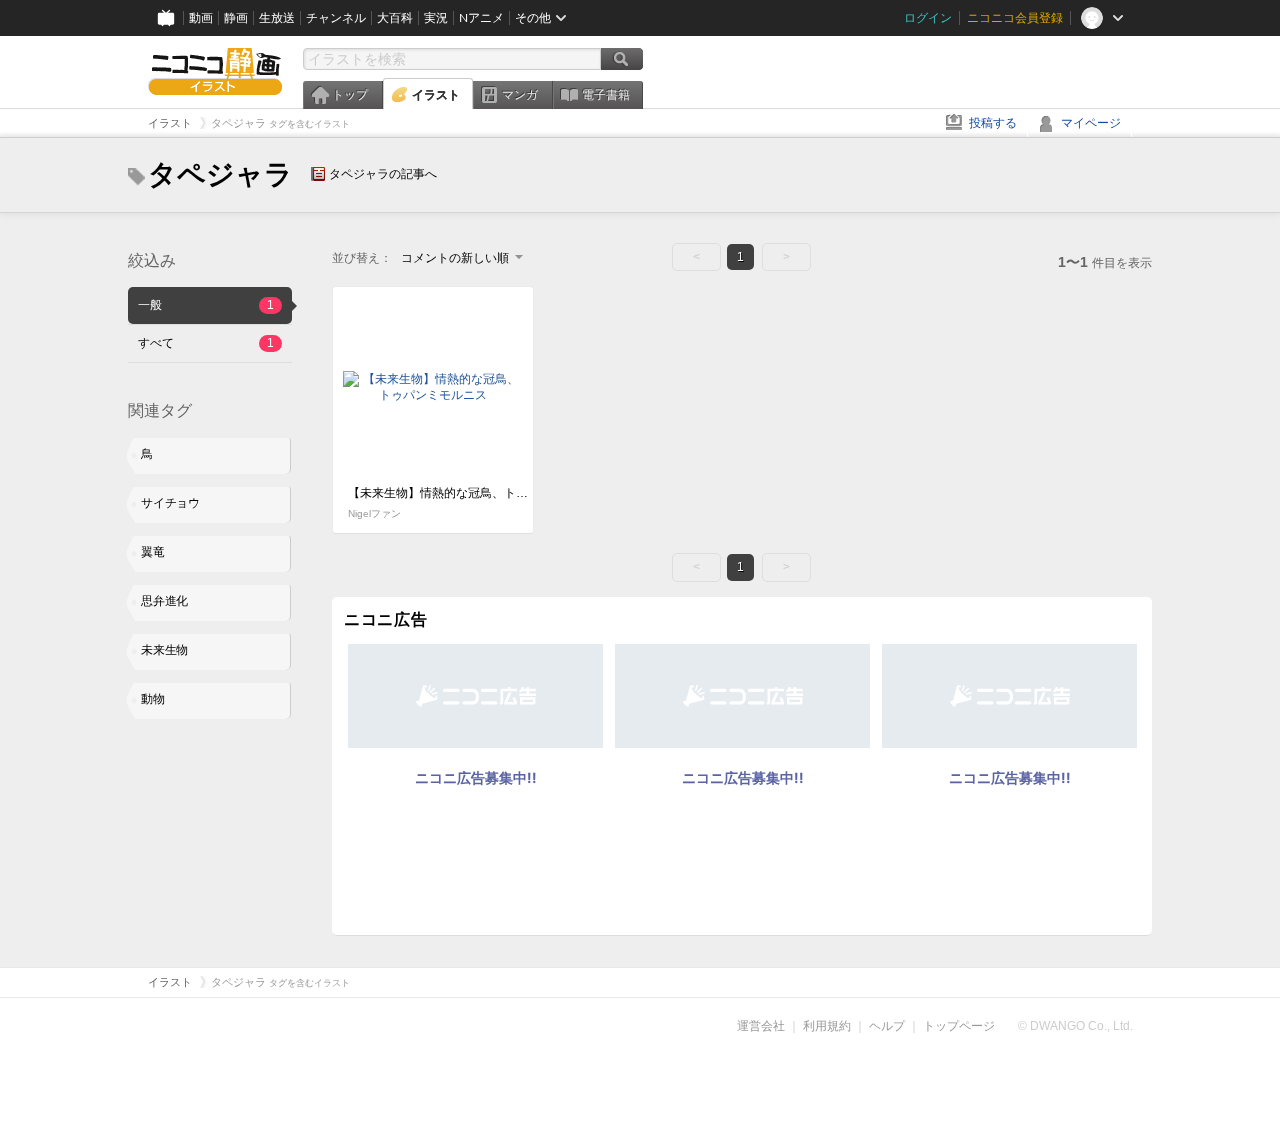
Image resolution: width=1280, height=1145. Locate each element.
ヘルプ (887, 1026)
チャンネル (336, 18)
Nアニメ (481, 18)
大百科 (395, 18)
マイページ (1091, 123)
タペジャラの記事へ (383, 174)
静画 (236, 18)
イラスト (436, 95)
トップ (350, 95)
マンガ (520, 95)
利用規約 (827, 1026)
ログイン (928, 18)
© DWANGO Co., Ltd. (1075, 1026)
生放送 (277, 18)
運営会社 (761, 1026)
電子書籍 (606, 95)
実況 (436, 18)
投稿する (993, 123)
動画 (201, 18)
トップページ (959, 1026)
